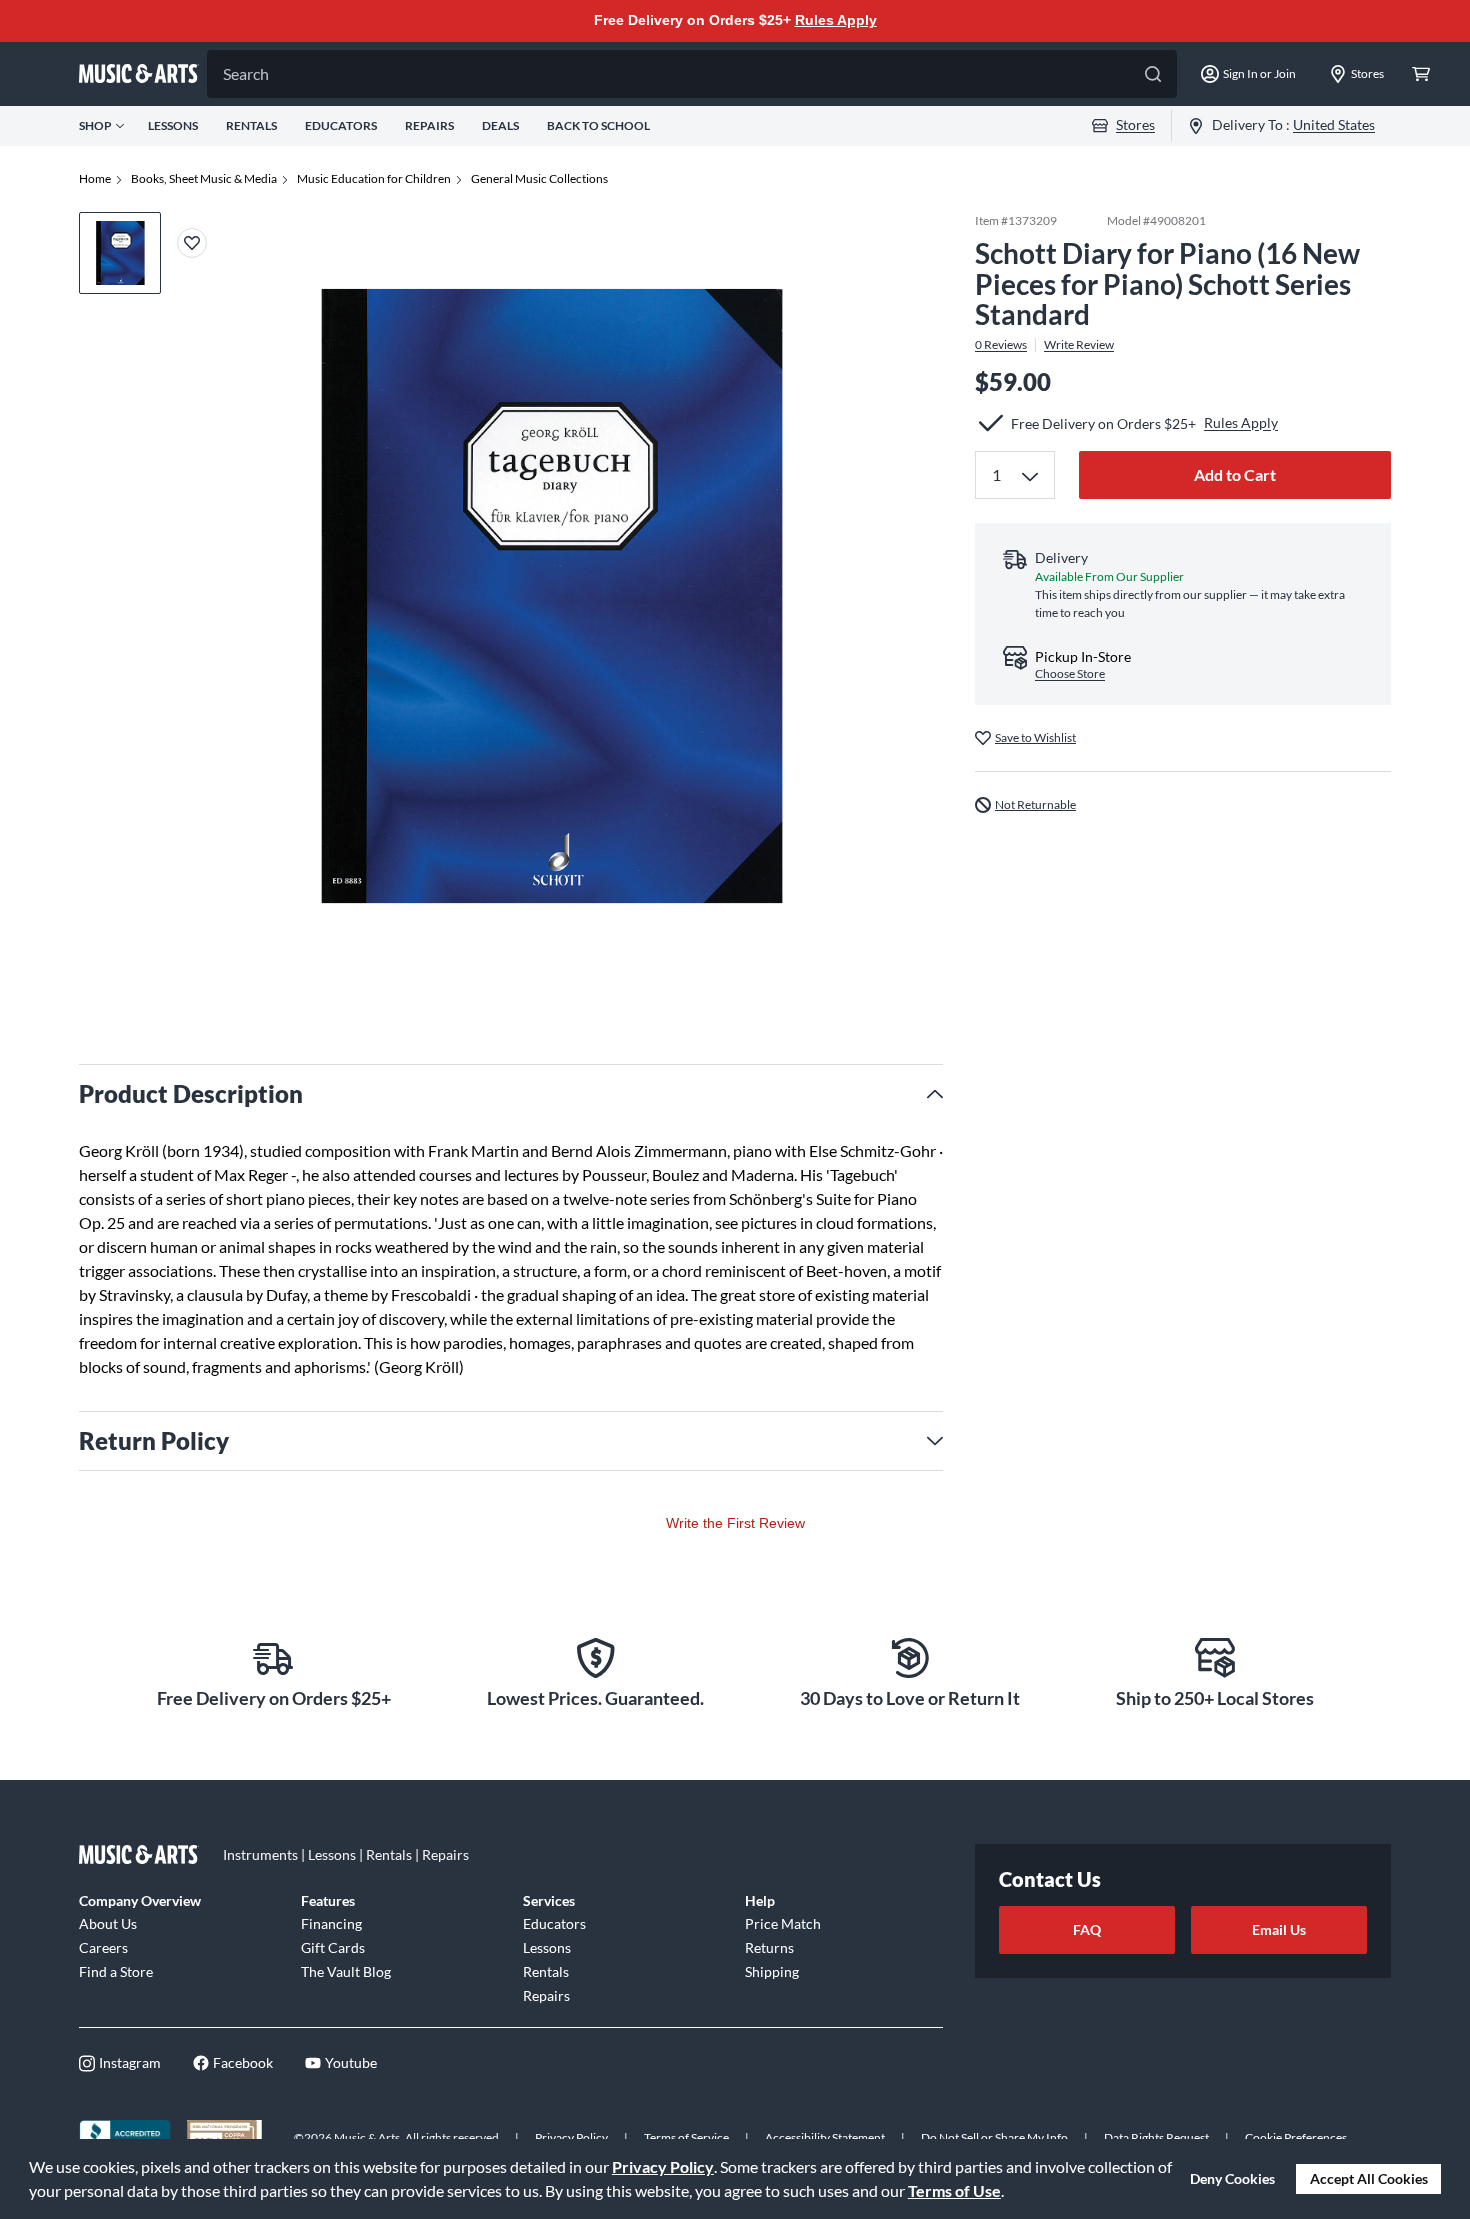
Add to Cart (1235, 474)
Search (246, 73)
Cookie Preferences (1296, 2137)
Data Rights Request (1156, 2137)
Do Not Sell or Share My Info (994, 2137)
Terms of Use (954, 2190)
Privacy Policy (663, 2166)
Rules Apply (836, 20)
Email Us (1279, 1929)
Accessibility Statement (825, 2137)
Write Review (1079, 345)
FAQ (1087, 1929)
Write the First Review (735, 1523)
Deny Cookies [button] (1232, 2178)
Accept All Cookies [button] (1369, 2178)
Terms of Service (686, 2137)
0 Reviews (1001, 345)
